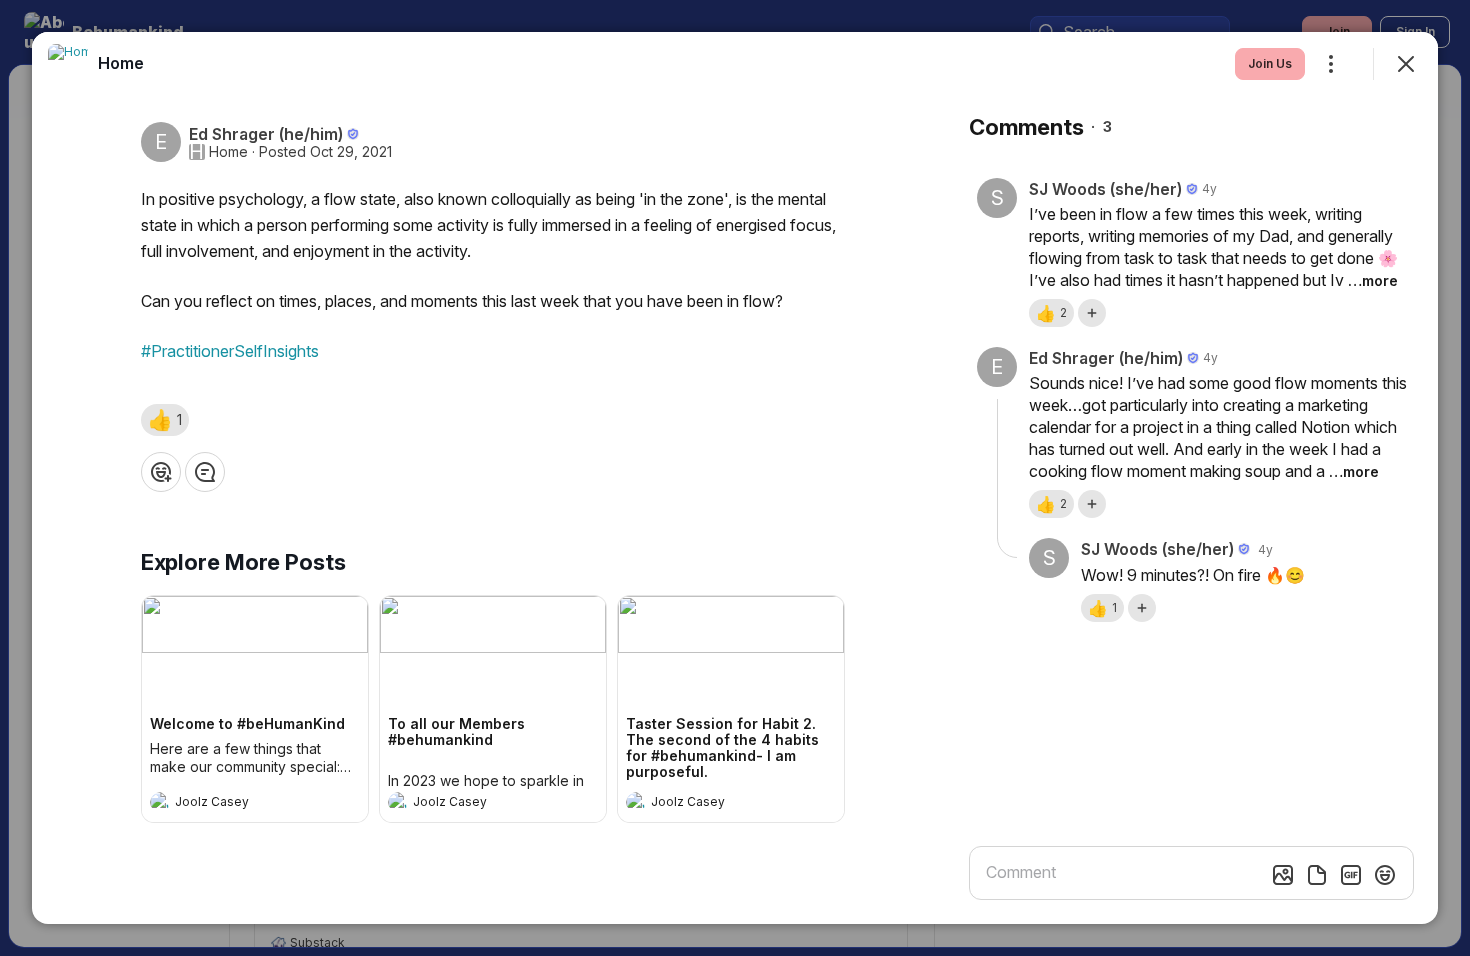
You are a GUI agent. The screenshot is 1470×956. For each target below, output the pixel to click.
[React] (161, 472)
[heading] (235, 804)
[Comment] (205, 472)
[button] (165, 420)
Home (228, 152)
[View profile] (160, 802)
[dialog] (735, 478)
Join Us (1270, 63)
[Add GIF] (1351, 875)
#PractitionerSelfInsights (230, 351)
